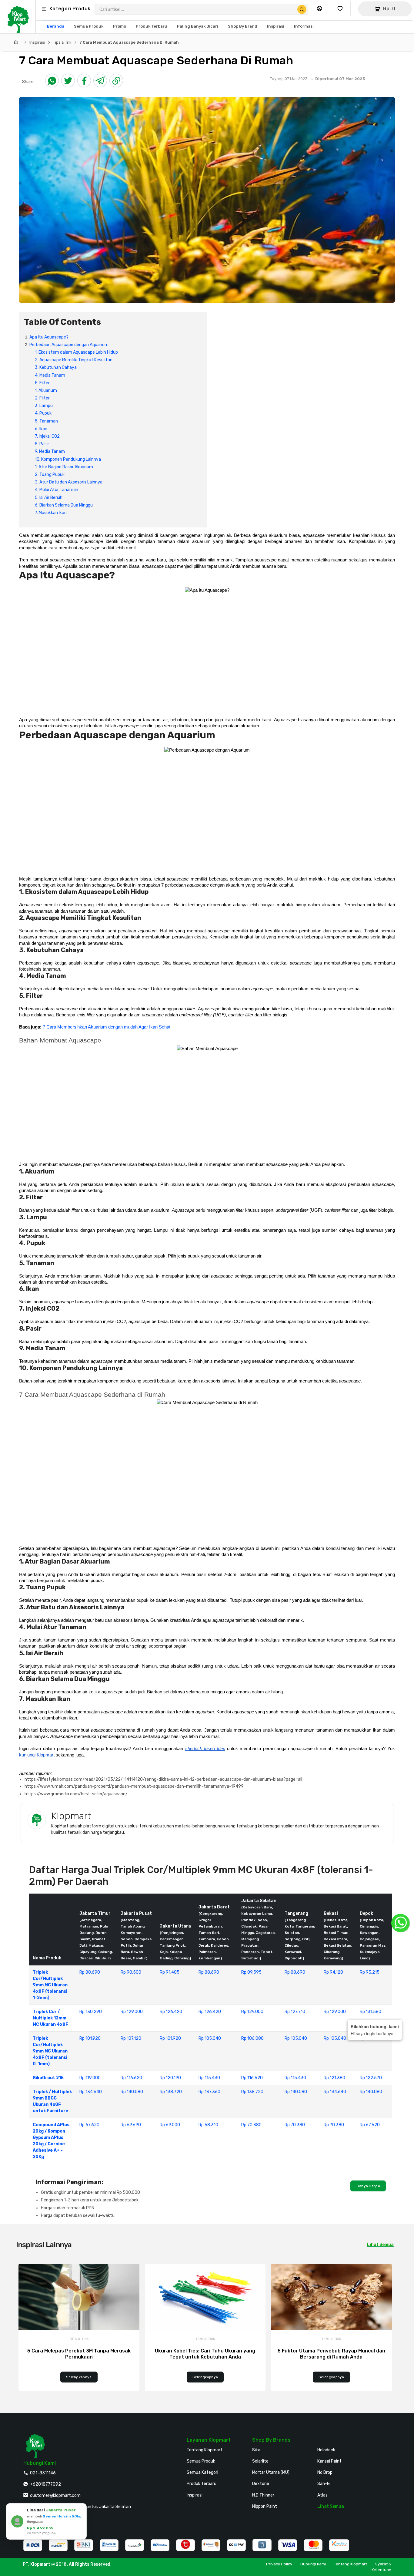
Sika (256, 2450)
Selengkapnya (79, 2377)
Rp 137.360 (209, 2092)
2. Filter (42, 398)
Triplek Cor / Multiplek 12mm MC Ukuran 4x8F (50, 2018)
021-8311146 (43, 2473)
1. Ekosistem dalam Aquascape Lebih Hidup (76, 352)
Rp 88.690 (90, 1972)
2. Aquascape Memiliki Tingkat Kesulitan (74, 360)
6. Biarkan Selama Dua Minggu (64, 505)
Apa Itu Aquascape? (49, 337)
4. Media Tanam (50, 375)
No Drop (325, 2472)
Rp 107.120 (131, 2038)
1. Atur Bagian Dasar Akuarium (64, 467)
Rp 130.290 (91, 2012)
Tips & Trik (62, 42)
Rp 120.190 (170, 2078)
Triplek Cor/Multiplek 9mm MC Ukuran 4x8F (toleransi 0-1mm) (50, 2051)
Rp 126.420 (171, 2012)
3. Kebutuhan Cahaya (56, 367)
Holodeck (326, 2450)
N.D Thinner (263, 2495)
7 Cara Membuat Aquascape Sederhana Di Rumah (129, 42)
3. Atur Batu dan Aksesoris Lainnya (69, 482)
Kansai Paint (329, 2461)
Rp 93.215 (370, 1972)
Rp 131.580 (371, 2012)
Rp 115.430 (209, 2078)
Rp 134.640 (91, 2092)
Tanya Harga (368, 2186)
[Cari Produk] (302, 9)
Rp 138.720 (171, 2092)
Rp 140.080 (132, 2092)
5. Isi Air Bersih (49, 498)
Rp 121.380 (334, 2078)
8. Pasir (42, 444)
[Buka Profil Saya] (321, 9)
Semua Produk (201, 2461)
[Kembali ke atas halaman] (386, 2171)
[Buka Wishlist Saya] (342, 9)
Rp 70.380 (251, 2125)
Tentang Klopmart (205, 2450)
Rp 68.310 (208, 2125)
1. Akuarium (46, 391)
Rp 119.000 (90, 2078)
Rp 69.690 (131, 2125)
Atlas (322, 2495)
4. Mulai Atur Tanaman (57, 490)
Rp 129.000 (132, 2012)
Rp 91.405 (170, 1972)
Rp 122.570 (371, 2078)
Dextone (261, 2484)
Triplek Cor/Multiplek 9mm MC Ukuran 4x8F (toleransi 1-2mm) (50, 1985)
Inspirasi (37, 42)
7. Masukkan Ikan (51, 513)
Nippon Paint (265, 2506)
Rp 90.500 (131, 1972)
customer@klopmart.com (55, 2495)
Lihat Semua (380, 2245)
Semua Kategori (202, 2472)
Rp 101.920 (90, 2038)
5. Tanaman (46, 421)
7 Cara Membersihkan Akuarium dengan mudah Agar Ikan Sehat (107, 1027)
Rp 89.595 (251, 1972)
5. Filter (42, 383)
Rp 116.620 (131, 2078)
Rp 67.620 (89, 2125)
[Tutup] (81, 2509)
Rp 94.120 (333, 1972)
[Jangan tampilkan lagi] (74, 2509)
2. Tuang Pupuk (50, 475)
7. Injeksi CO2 (47, 436)
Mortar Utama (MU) (271, 2472)
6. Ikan (41, 429)
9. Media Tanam (50, 451)
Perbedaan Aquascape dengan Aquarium (69, 345)
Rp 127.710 (295, 2012)
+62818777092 (45, 2484)
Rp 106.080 (252, 2038)
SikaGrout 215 (48, 2078)
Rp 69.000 (170, 2125)
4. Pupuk (43, 413)
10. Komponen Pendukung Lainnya (68, 459)
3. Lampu (44, 406)
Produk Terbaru (202, 2484)
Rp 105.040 (210, 2038)
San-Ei (324, 2484)
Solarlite (260, 2461)
